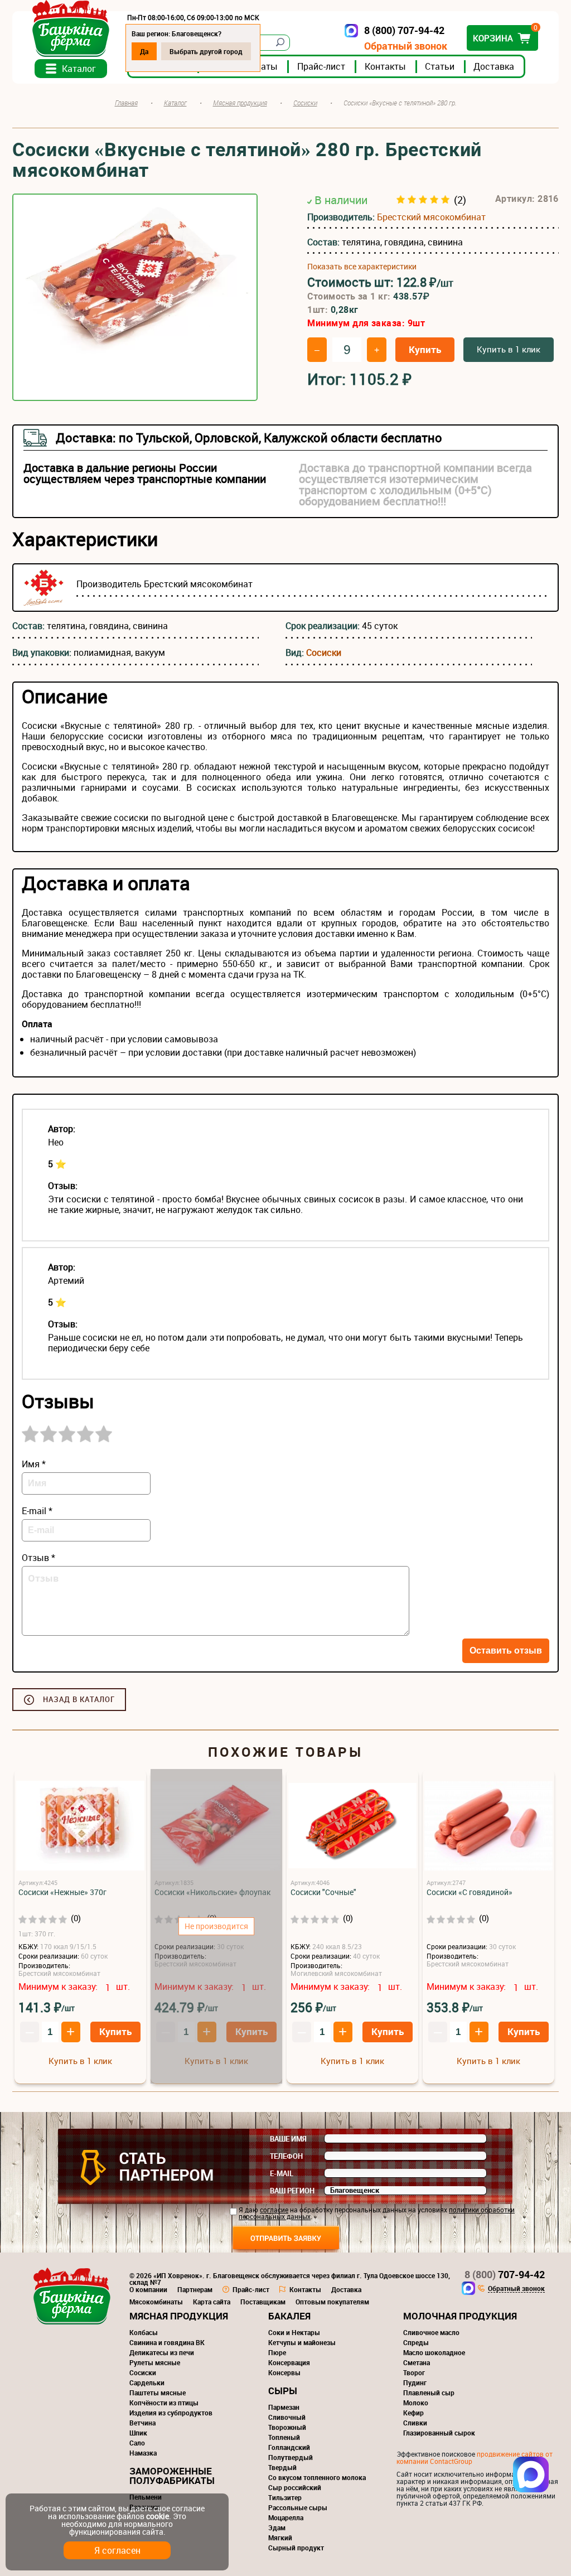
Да (144, 51)
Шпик (138, 2433)
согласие (274, 2210)
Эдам (277, 2527)
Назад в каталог (79, 1699)
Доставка (494, 66)
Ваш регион (292, 2191)
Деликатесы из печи (162, 2352)
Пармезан (284, 2407)
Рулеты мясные (155, 2362)
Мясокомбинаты (156, 2302)
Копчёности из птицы (164, 2403)
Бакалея (289, 2316)
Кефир (413, 2413)
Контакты (385, 66)
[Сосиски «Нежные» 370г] (80, 1826)
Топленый (284, 2437)
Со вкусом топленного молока (317, 2477)
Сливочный (287, 2417)
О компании (148, 2289)
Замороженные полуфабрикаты (172, 2476)
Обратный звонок (406, 46)
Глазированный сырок (439, 2433)
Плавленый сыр (429, 2393)
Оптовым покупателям (332, 2302)
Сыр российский (295, 2487)
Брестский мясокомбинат (431, 217)
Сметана (417, 2362)
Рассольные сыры (298, 2507)
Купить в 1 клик (509, 349)
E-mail (282, 2173)
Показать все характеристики (362, 267)
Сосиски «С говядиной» (470, 1892)
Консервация (289, 2362)
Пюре (277, 2352)
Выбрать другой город (206, 51)
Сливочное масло (431, 2332)
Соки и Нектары (294, 2332)
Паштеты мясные (158, 2393)
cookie (158, 2516)
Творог (414, 2372)
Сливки (415, 2423)
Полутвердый (291, 2457)
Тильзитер (285, 2497)
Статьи (440, 66)
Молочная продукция (460, 2316)
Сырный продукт (296, 2548)
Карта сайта (212, 2302)
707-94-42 (505, 2274)
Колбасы (144, 2332)
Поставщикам (263, 2302)
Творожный (287, 2427)
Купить (425, 349)
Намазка (143, 2453)
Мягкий (280, 2538)
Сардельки (147, 2382)
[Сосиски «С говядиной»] (488, 1826)
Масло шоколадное (434, 2352)
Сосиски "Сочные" (323, 1892)
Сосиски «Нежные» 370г (62, 1892)
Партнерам (195, 2289)
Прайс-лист (321, 66)
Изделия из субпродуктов (171, 2413)
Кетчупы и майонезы (302, 2342)
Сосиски (324, 653)
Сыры (283, 2391)
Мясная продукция (179, 2316)
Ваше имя (288, 2139)
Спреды (416, 2342)
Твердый (282, 2467)
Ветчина (142, 2423)
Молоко (416, 2403)
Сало (137, 2443)
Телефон (286, 2156)
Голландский (289, 2447)
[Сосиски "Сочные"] (352, 1826)
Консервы (284, 2372)
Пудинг (415, 2382)
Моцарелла (286, 2517)
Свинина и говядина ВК (167, 2342)
